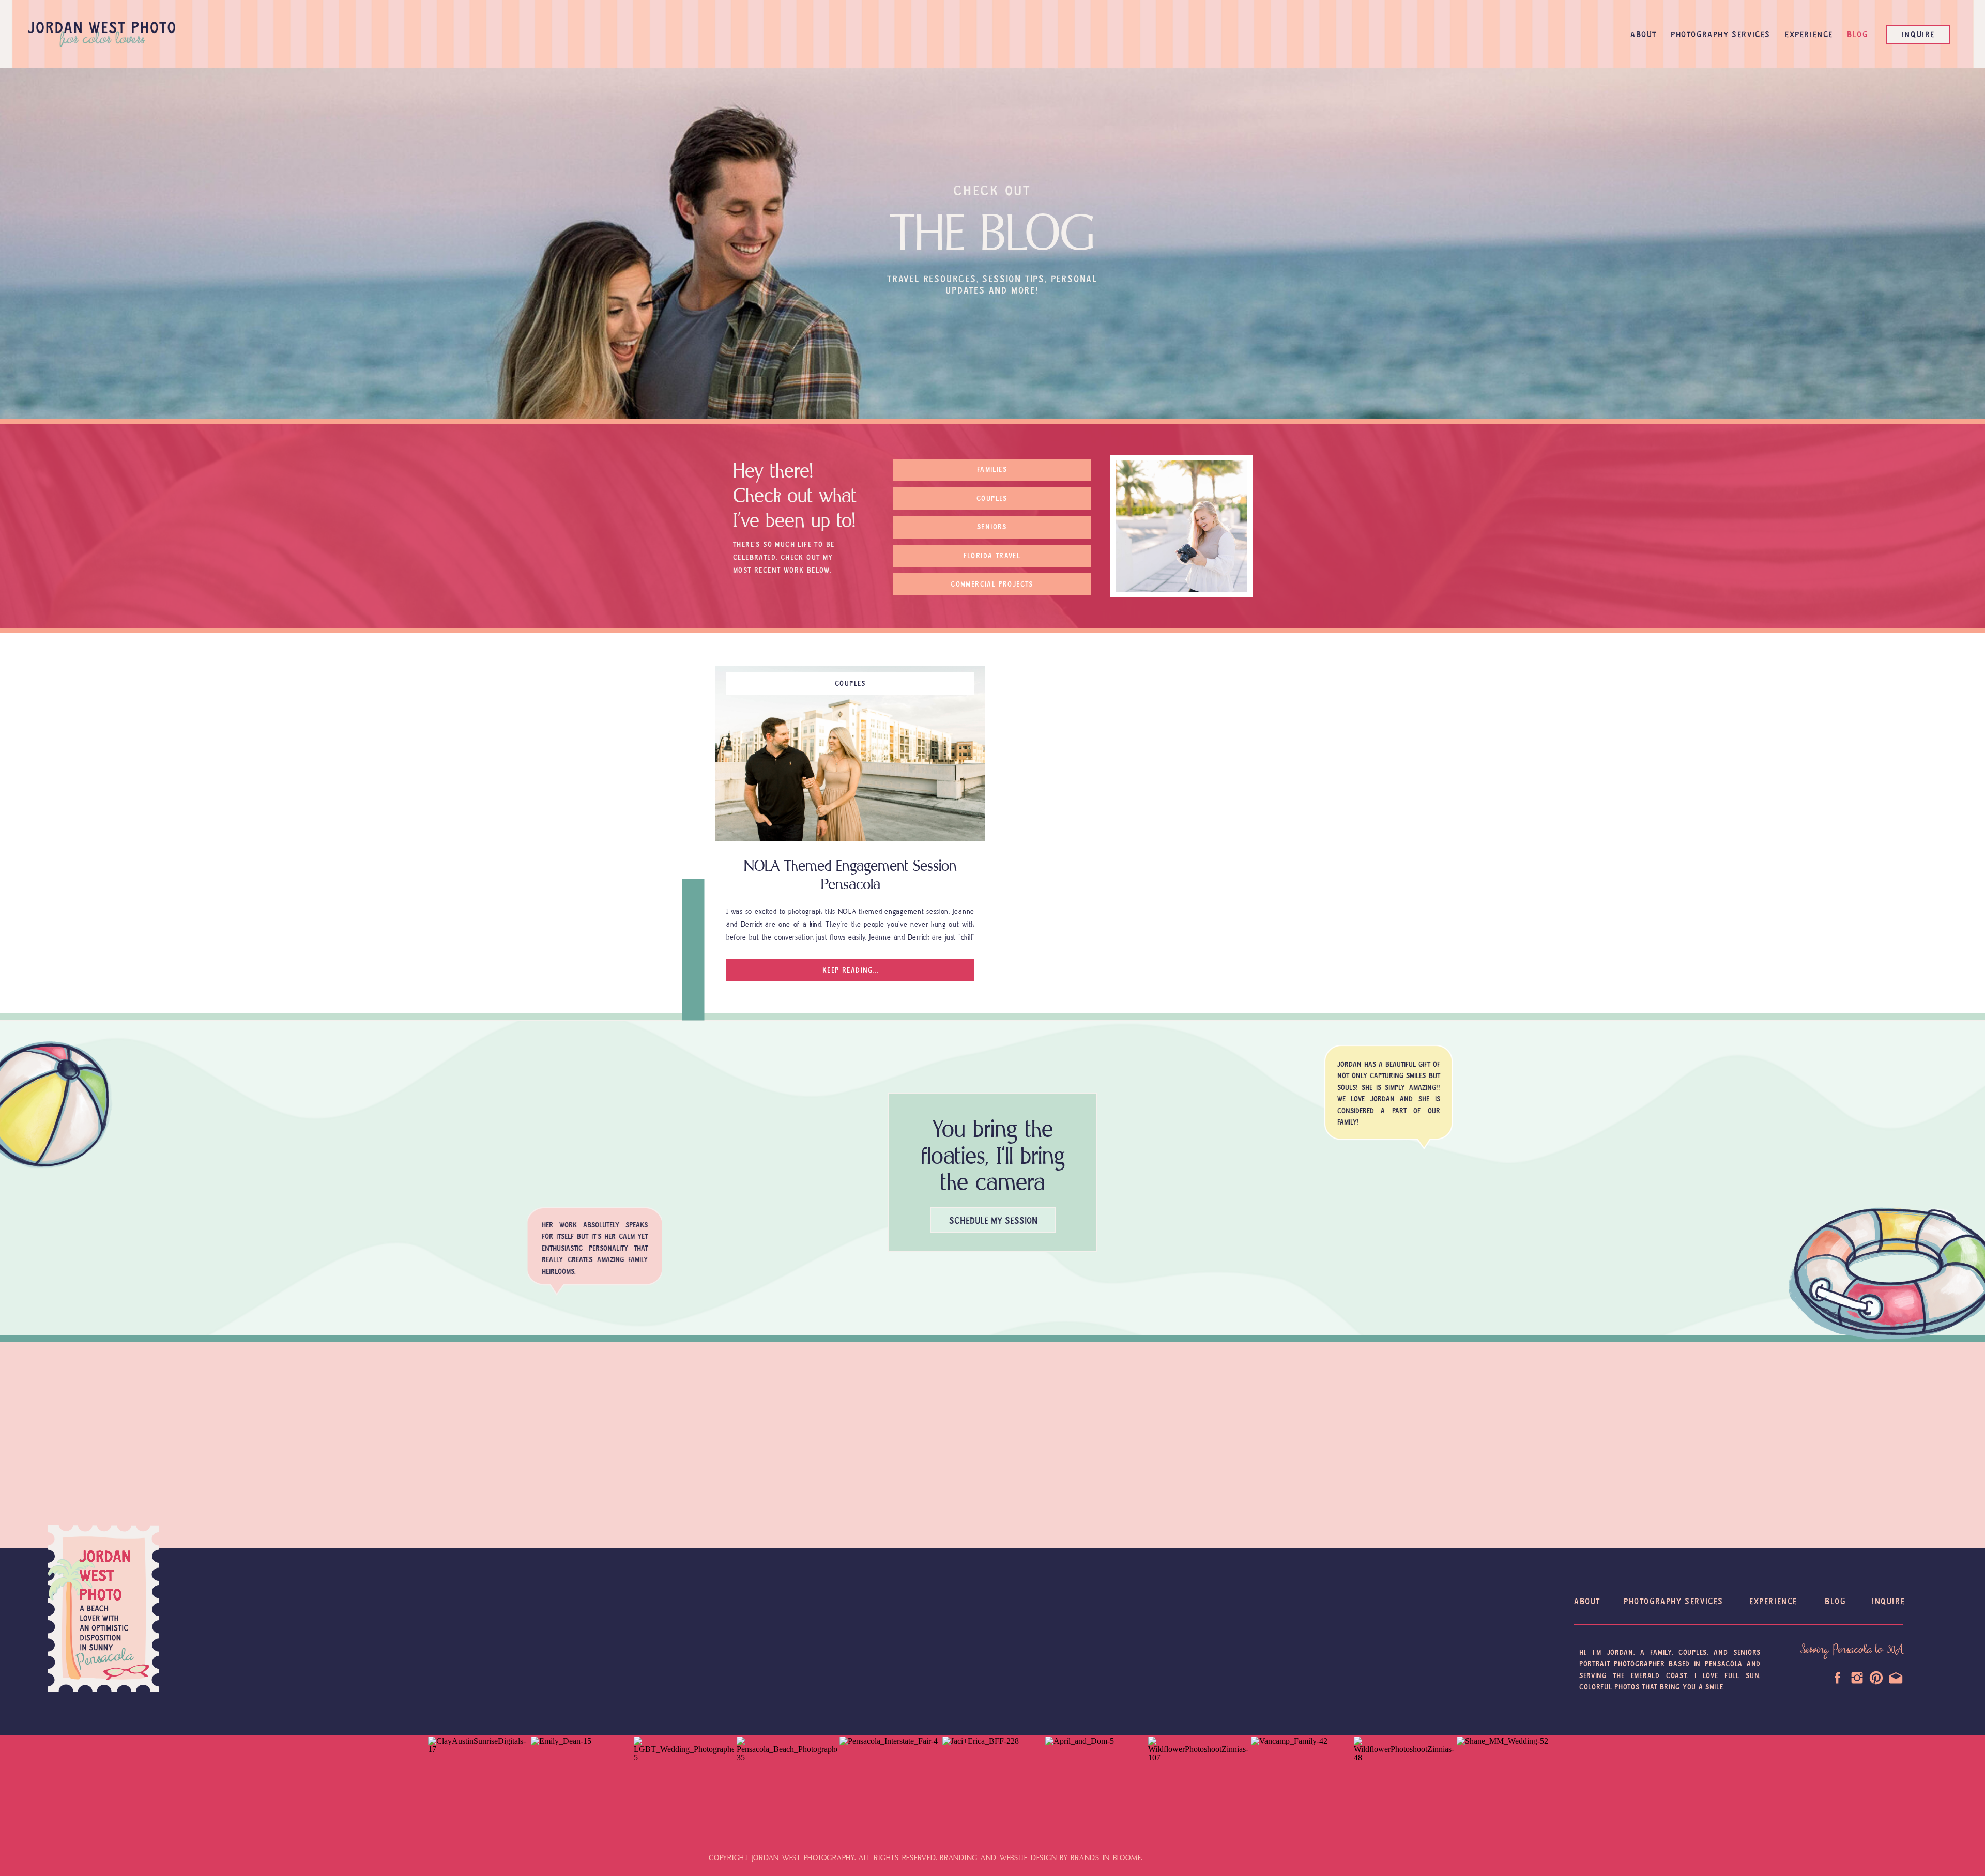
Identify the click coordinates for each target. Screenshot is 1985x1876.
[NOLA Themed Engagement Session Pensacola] (850, 753)
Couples (850, 684)
